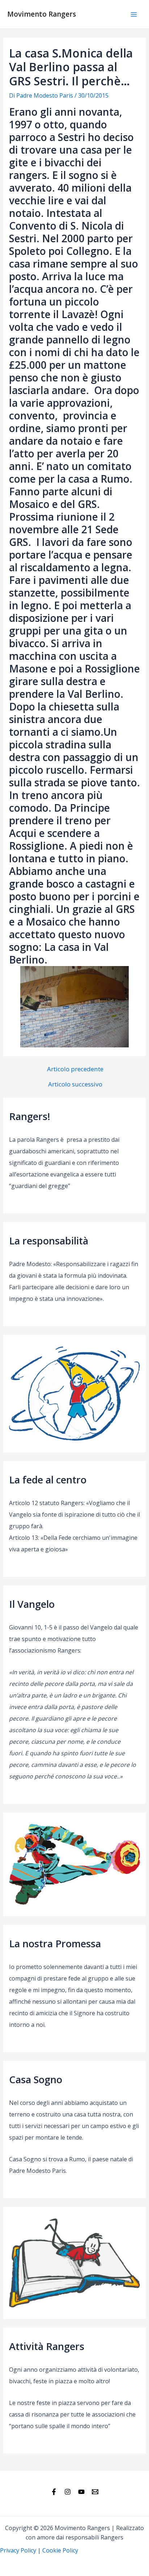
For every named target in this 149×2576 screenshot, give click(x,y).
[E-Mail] (95, 2492)
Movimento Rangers (42, 14)
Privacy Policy (18, 2550)
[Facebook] (54, 2492)
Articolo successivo (75, 1084)
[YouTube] (81, 2492)
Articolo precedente (75, 1069)
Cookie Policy (60, 2550)
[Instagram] (68, 2492)
